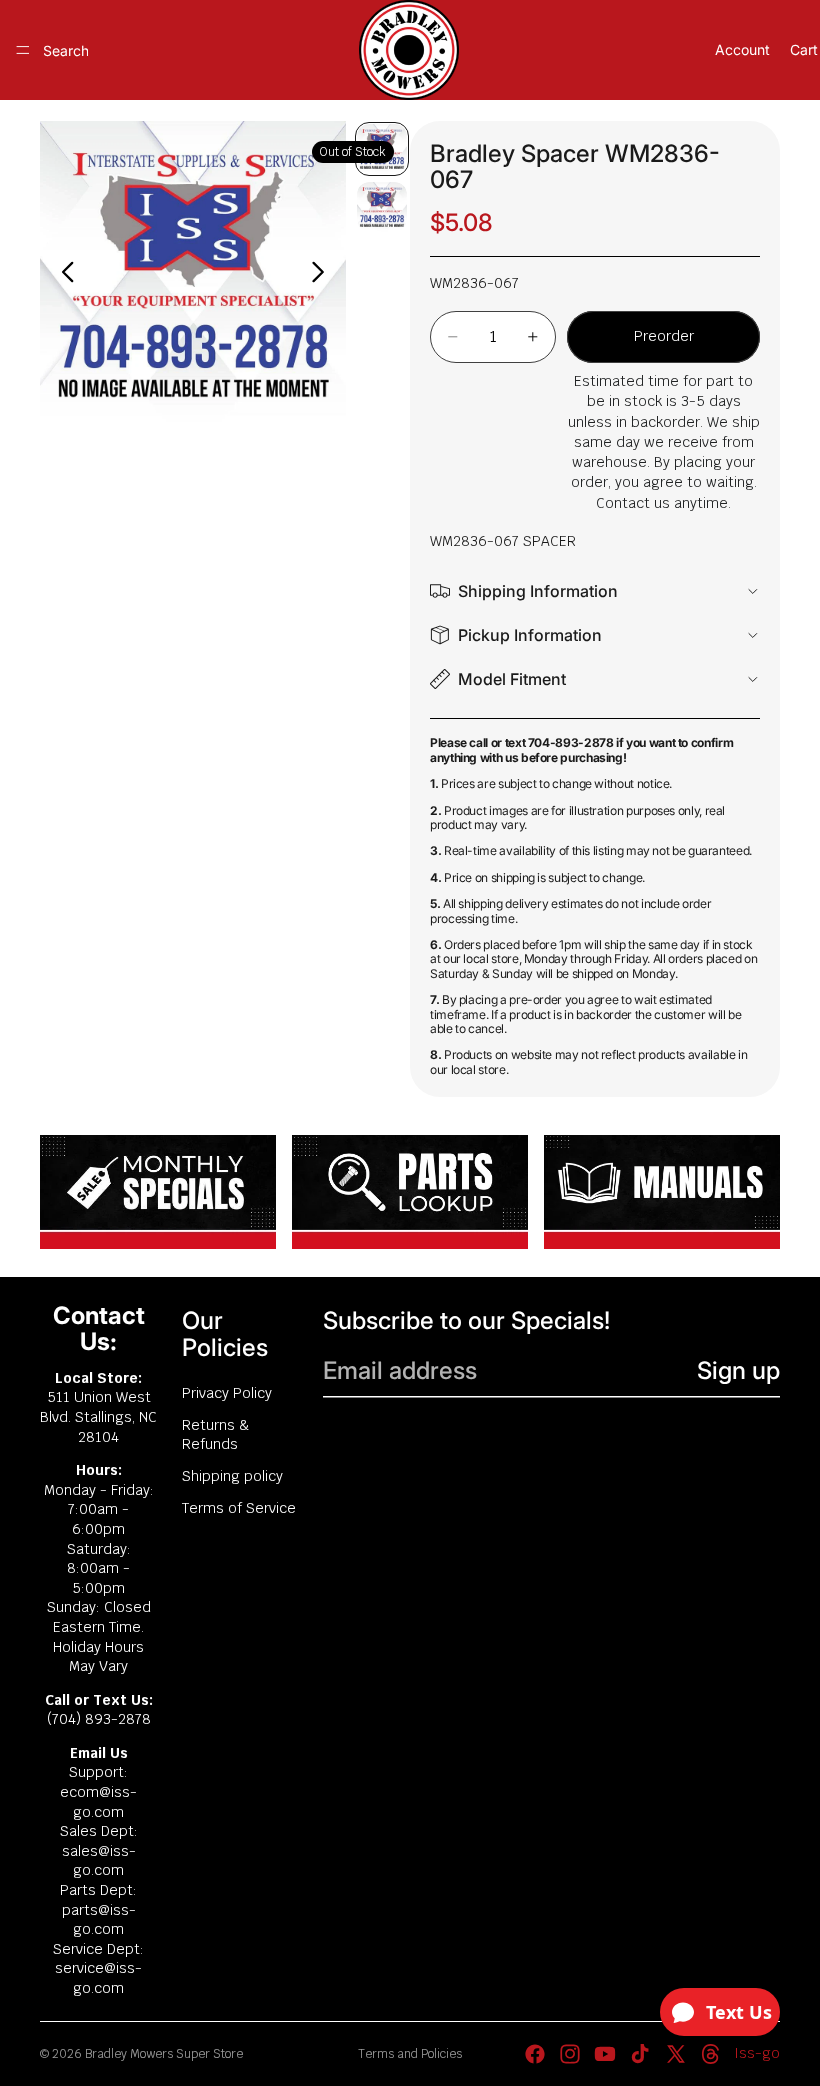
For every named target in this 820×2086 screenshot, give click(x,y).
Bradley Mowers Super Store (164, 2054)
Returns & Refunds (216, 1435)
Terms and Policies (410, 2054)
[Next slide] (323, 275)
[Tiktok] (640, 2054)
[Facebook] (535, 2054)
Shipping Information (538, 591)
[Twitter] (676, 2054)
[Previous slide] (62, 275)
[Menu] (23, 50)
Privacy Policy (227, 1393)
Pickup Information (530, 635)
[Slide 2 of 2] (382, 207)
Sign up (738, 1370)
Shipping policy (232, 1476)
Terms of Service (239, 1508)
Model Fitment (512, 679)
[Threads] (711, 2054)
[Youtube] (605, 2054)
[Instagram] (570, 2054)
